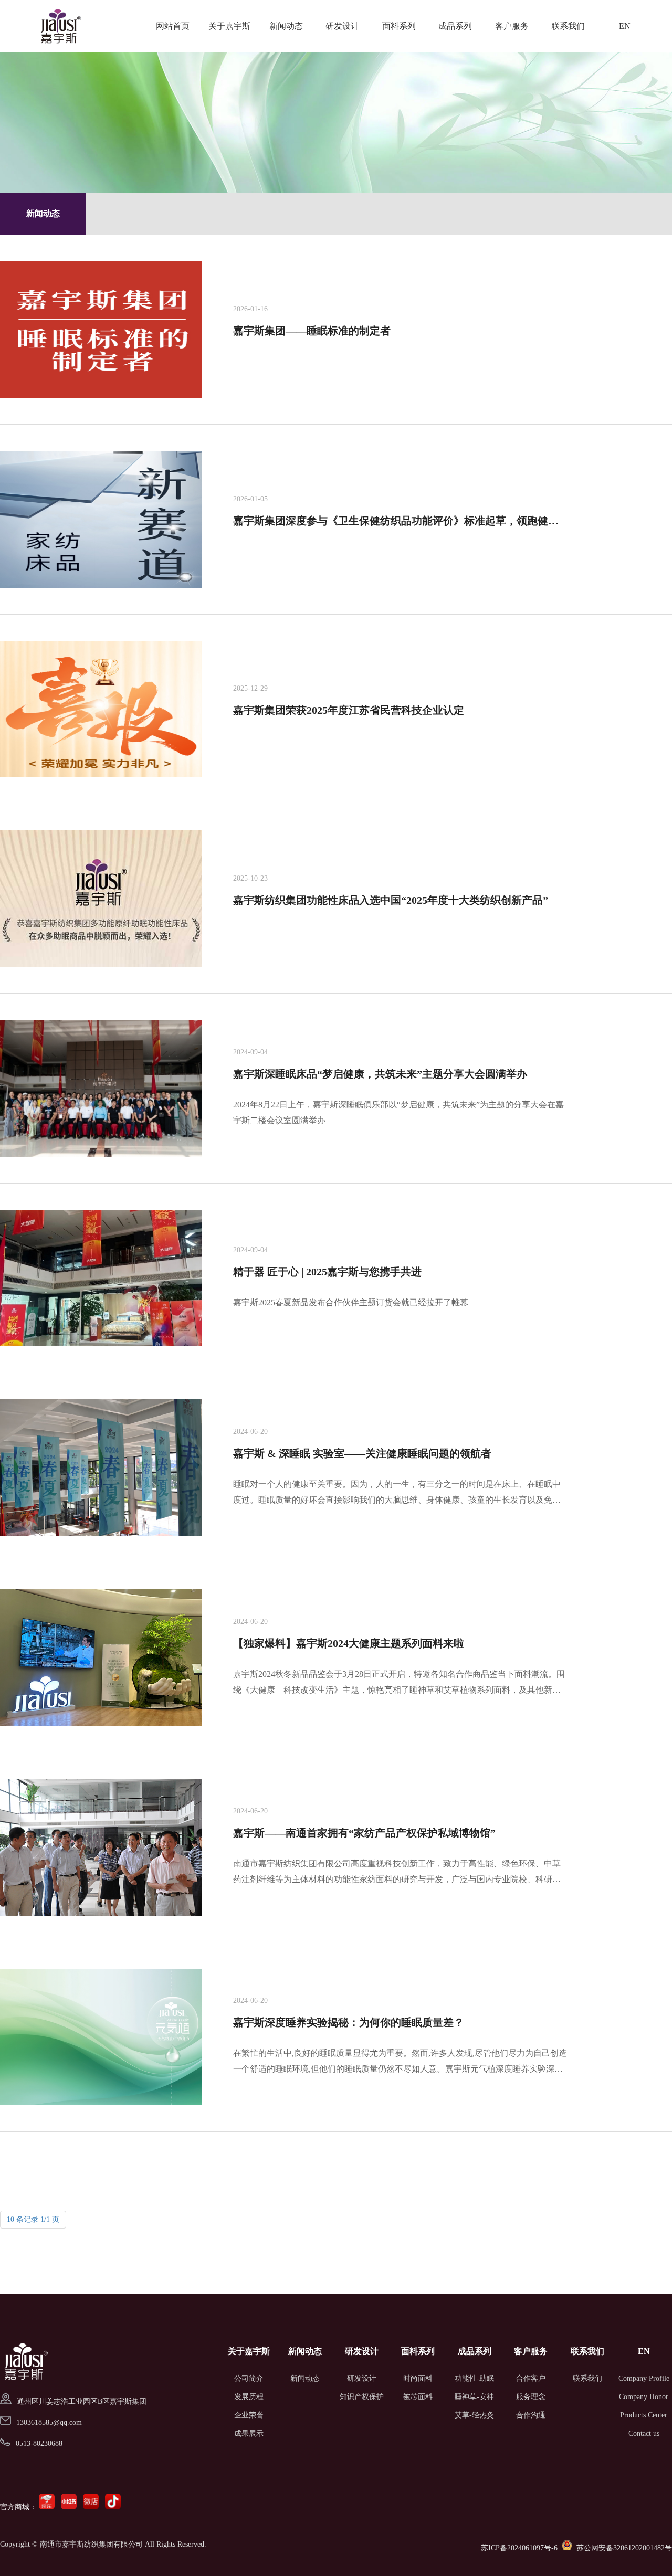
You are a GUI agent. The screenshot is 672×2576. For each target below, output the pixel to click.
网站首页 (173, 26)
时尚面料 (418, 2378)
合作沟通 (531, 2415)
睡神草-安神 (474, 2397)
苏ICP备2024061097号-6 (519, 2548)
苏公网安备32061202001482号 (624, 2548)
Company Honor (644, 2397)
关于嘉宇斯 (229, 26)
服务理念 (531, 2397)
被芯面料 (418, 2397)
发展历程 (249, 2397)
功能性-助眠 (474, 2378)
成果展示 (249, 2434)
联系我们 (568, 26)
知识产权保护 (362, 2397)
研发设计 (342, 26)
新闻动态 (286, 26)
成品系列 (455, 26)
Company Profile (644, 2378)
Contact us (644, 2434)
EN (625, 26)
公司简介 (249, 2378)
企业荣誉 (249, 2415)
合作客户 (531, 2378)
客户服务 (512, 26)
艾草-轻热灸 (474, 2415)
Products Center (644, 2415)
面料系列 (399, 26)
